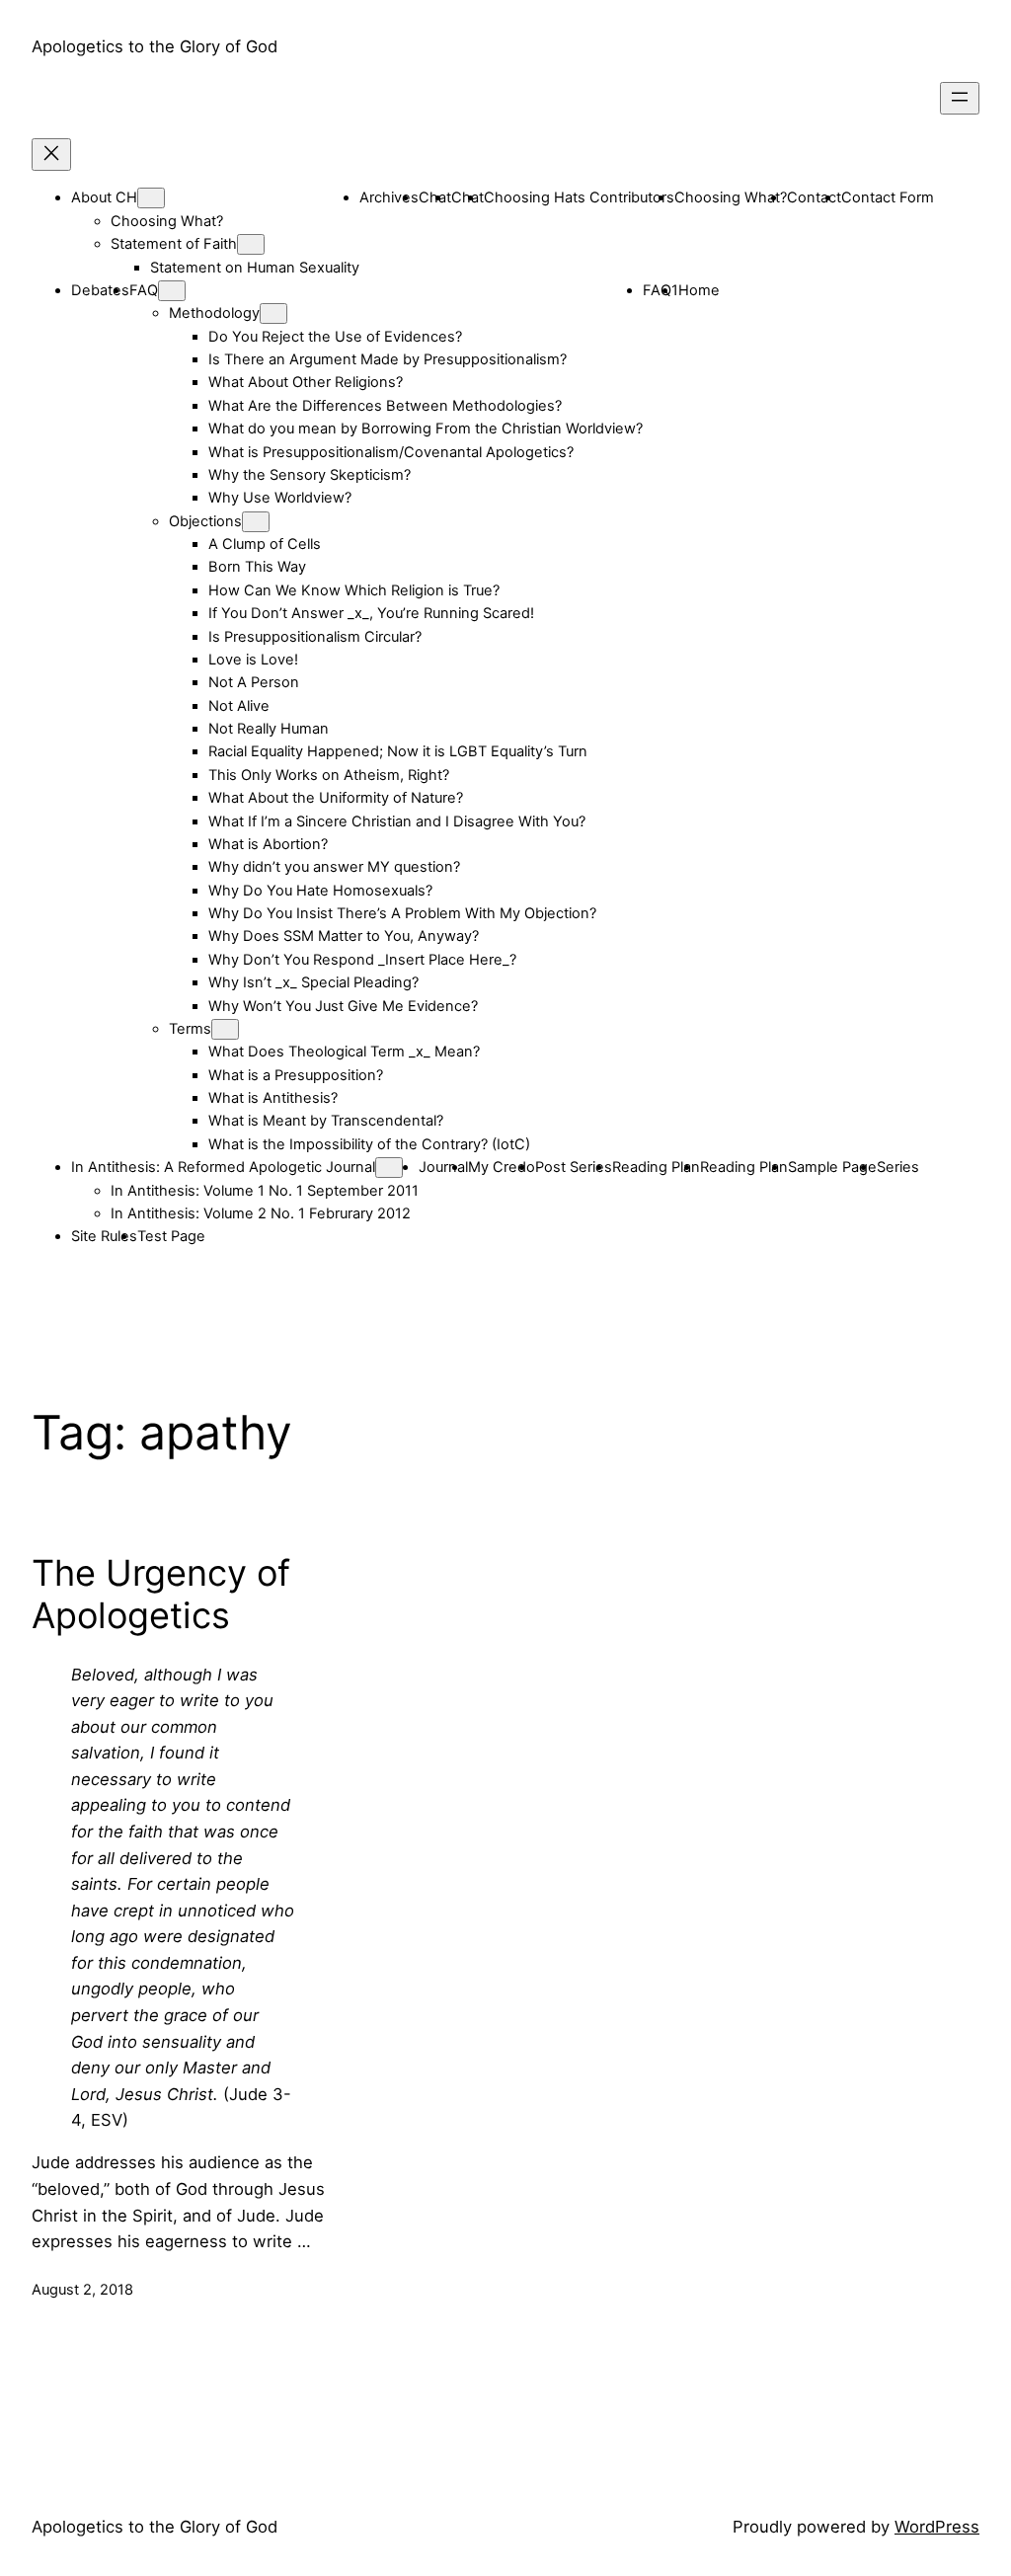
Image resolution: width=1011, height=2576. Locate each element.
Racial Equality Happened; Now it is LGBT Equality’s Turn (398, 751)
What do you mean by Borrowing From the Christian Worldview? (426, 429)
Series (898, 1167)
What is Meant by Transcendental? (326, 1121)
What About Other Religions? (306, 382)
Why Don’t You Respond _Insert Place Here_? (362, 960)
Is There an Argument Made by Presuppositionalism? (388, 359)
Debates (100, 290)
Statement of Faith (174, 244)
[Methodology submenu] (273, 313)
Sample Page (832, 1167)
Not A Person (254, 682)
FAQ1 (661, 290)
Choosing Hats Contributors (579, 197)
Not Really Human (269, 729)
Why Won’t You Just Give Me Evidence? (343, 1006)
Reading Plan (656, 1167)
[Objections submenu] (256, 522)
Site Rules (104, 1236)
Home (699, 290)
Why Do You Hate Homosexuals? (320, 891)
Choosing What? (167, 221)
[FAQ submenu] (172, 291)
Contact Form (888, 197)
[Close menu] (51, 155)
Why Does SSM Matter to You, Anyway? (344, 936)
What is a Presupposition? (296, 1075)
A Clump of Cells (265, 544)
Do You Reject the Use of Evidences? (335, 337)
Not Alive (239, 706)
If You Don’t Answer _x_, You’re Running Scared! (371, 613)
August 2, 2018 (82, 2290)
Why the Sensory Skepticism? (310, 475)
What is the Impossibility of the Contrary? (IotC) (369, 1144)
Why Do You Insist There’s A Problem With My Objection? (402, 913)
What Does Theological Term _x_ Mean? (344, 1052)
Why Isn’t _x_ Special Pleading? (313, 982)
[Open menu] (960, 98)
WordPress (937, 2527)
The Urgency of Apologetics (161, 1595)
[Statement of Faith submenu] (251, 244)
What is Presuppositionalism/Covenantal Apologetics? (391, 452)
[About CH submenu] (151, 198)
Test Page (171, 1236)
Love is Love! (253, 660)
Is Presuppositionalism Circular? (315, 637)
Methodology (214, 313)
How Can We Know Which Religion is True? (354, 590)
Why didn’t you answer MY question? (334, 867)
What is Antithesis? (273, 1098)
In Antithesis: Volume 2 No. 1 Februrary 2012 (261, 1213)
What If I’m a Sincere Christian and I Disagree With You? (397, 821)
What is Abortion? (268, 844)
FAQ (144, 290)
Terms (190, 1029)
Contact (814, 197)
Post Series (574, 1167)
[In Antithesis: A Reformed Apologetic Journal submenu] (389, 1168)
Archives (389, 197)
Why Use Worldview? (280, 498)
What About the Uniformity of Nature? (336, 798)
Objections (205, 521)
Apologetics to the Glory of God (155, 46)
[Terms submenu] (225, 1029)
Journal (443, 1167)
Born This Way (257, 567)
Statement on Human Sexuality (255, 268)
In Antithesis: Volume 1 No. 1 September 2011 (265, 1191)
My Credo (502, 1167)
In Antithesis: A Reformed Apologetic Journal (223, 1167)
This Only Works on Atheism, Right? (329, 775)
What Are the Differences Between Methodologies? (385, 406)
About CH (104, 197)
